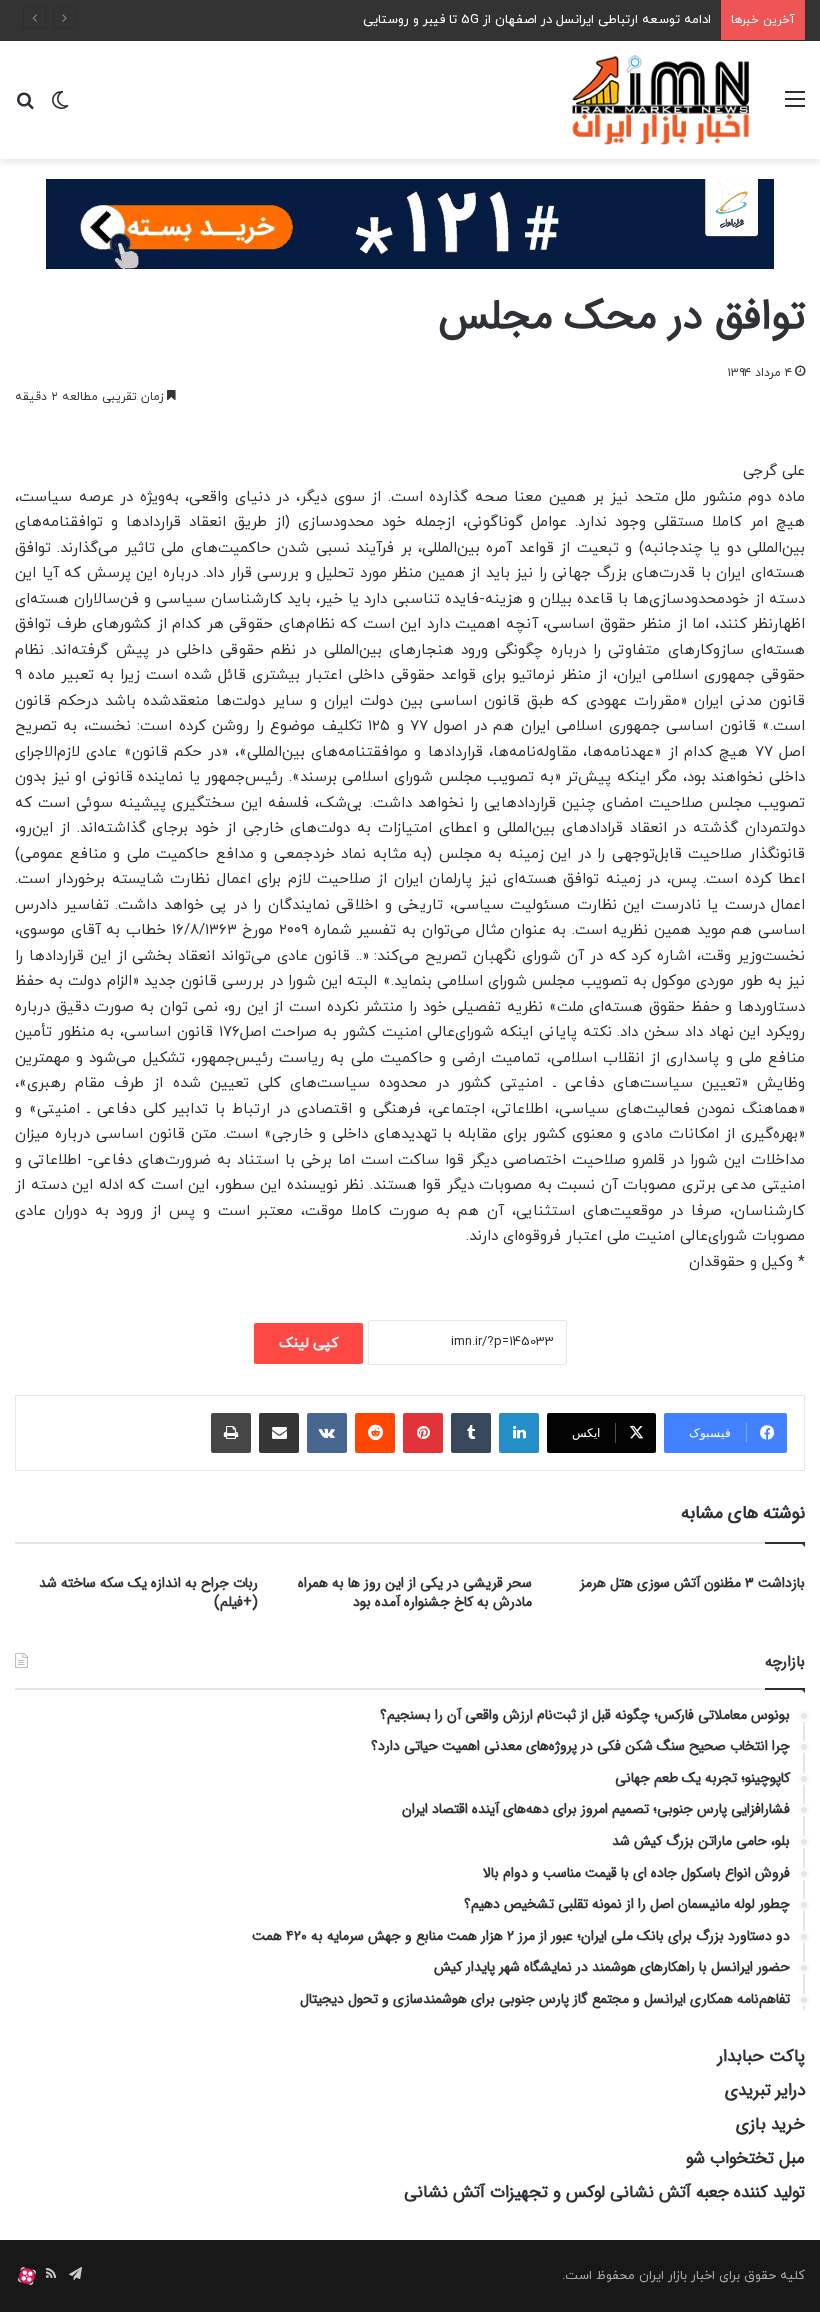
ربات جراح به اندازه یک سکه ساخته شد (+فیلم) (148, 1592)
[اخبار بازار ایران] (662, 100)
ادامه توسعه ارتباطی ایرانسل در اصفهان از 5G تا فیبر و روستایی (537, 20)
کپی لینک (308, 1343)
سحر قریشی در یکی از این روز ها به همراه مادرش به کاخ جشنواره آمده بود (415, 1592)
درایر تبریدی (765, 2090)
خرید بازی (770, 2124)
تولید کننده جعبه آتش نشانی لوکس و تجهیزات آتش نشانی (604, 2192)
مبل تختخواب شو (745, 2158)
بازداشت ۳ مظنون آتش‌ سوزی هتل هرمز (692, 1583)
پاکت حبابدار (761, 2056)
